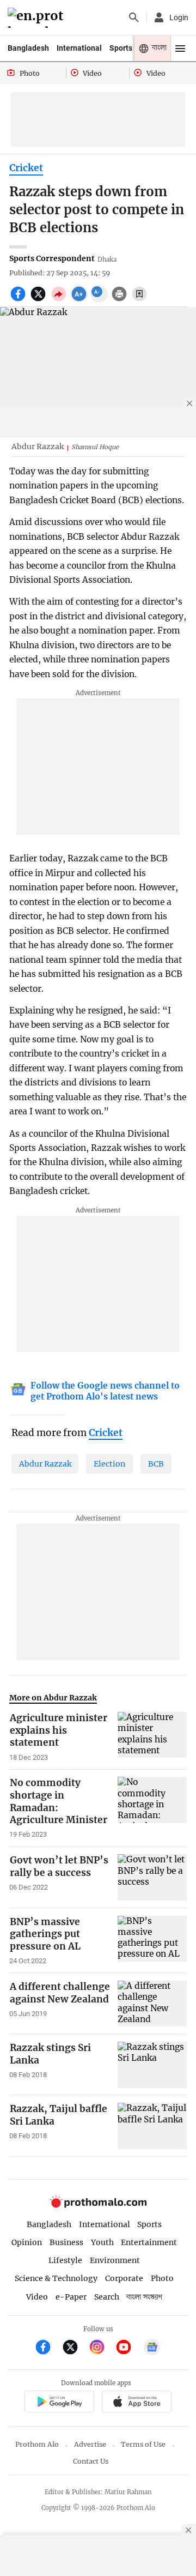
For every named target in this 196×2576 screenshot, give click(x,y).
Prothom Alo (37, 2444)
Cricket (26, 168)
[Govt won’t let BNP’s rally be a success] (152, 1877)
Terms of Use (143, 2444)
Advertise (90, 2444)
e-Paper (71, 2297)
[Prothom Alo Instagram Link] (102, 2348)
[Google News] (152, 2348)
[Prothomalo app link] (59, 2403)
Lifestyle (65, 2260)
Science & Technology (56, 2278)
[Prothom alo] (37, 18)
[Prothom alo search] (134, 17)
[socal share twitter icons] (39, 300)
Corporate (124, 2278)
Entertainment (149, 2242)
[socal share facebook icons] (19, 300)
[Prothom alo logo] (98, 2205)
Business (66, 2242)
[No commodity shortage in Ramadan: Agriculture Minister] (152, 1808)
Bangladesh (28, 48)
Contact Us (91, 2461)
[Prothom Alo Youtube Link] (128, 2348)
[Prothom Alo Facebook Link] (48, 2348)
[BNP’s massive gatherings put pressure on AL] (152, 1941)
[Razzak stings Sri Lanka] (152, 2065)
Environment (115, 2260)
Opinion (27, 2242)
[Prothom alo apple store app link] (136, 2403)
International (79, 48)
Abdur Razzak (45, 1464)
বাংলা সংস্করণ (144, 2297)
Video (37, 2297)
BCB (156, 1464)
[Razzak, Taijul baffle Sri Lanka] (152, 2126)
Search (107, 2297)
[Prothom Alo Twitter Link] (75, 2348)
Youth (102, 2242)
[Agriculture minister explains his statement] (152, 1737)
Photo (162, 2278)
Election (109, 1464)
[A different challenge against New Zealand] (152, 2004)
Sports (121, 48)
